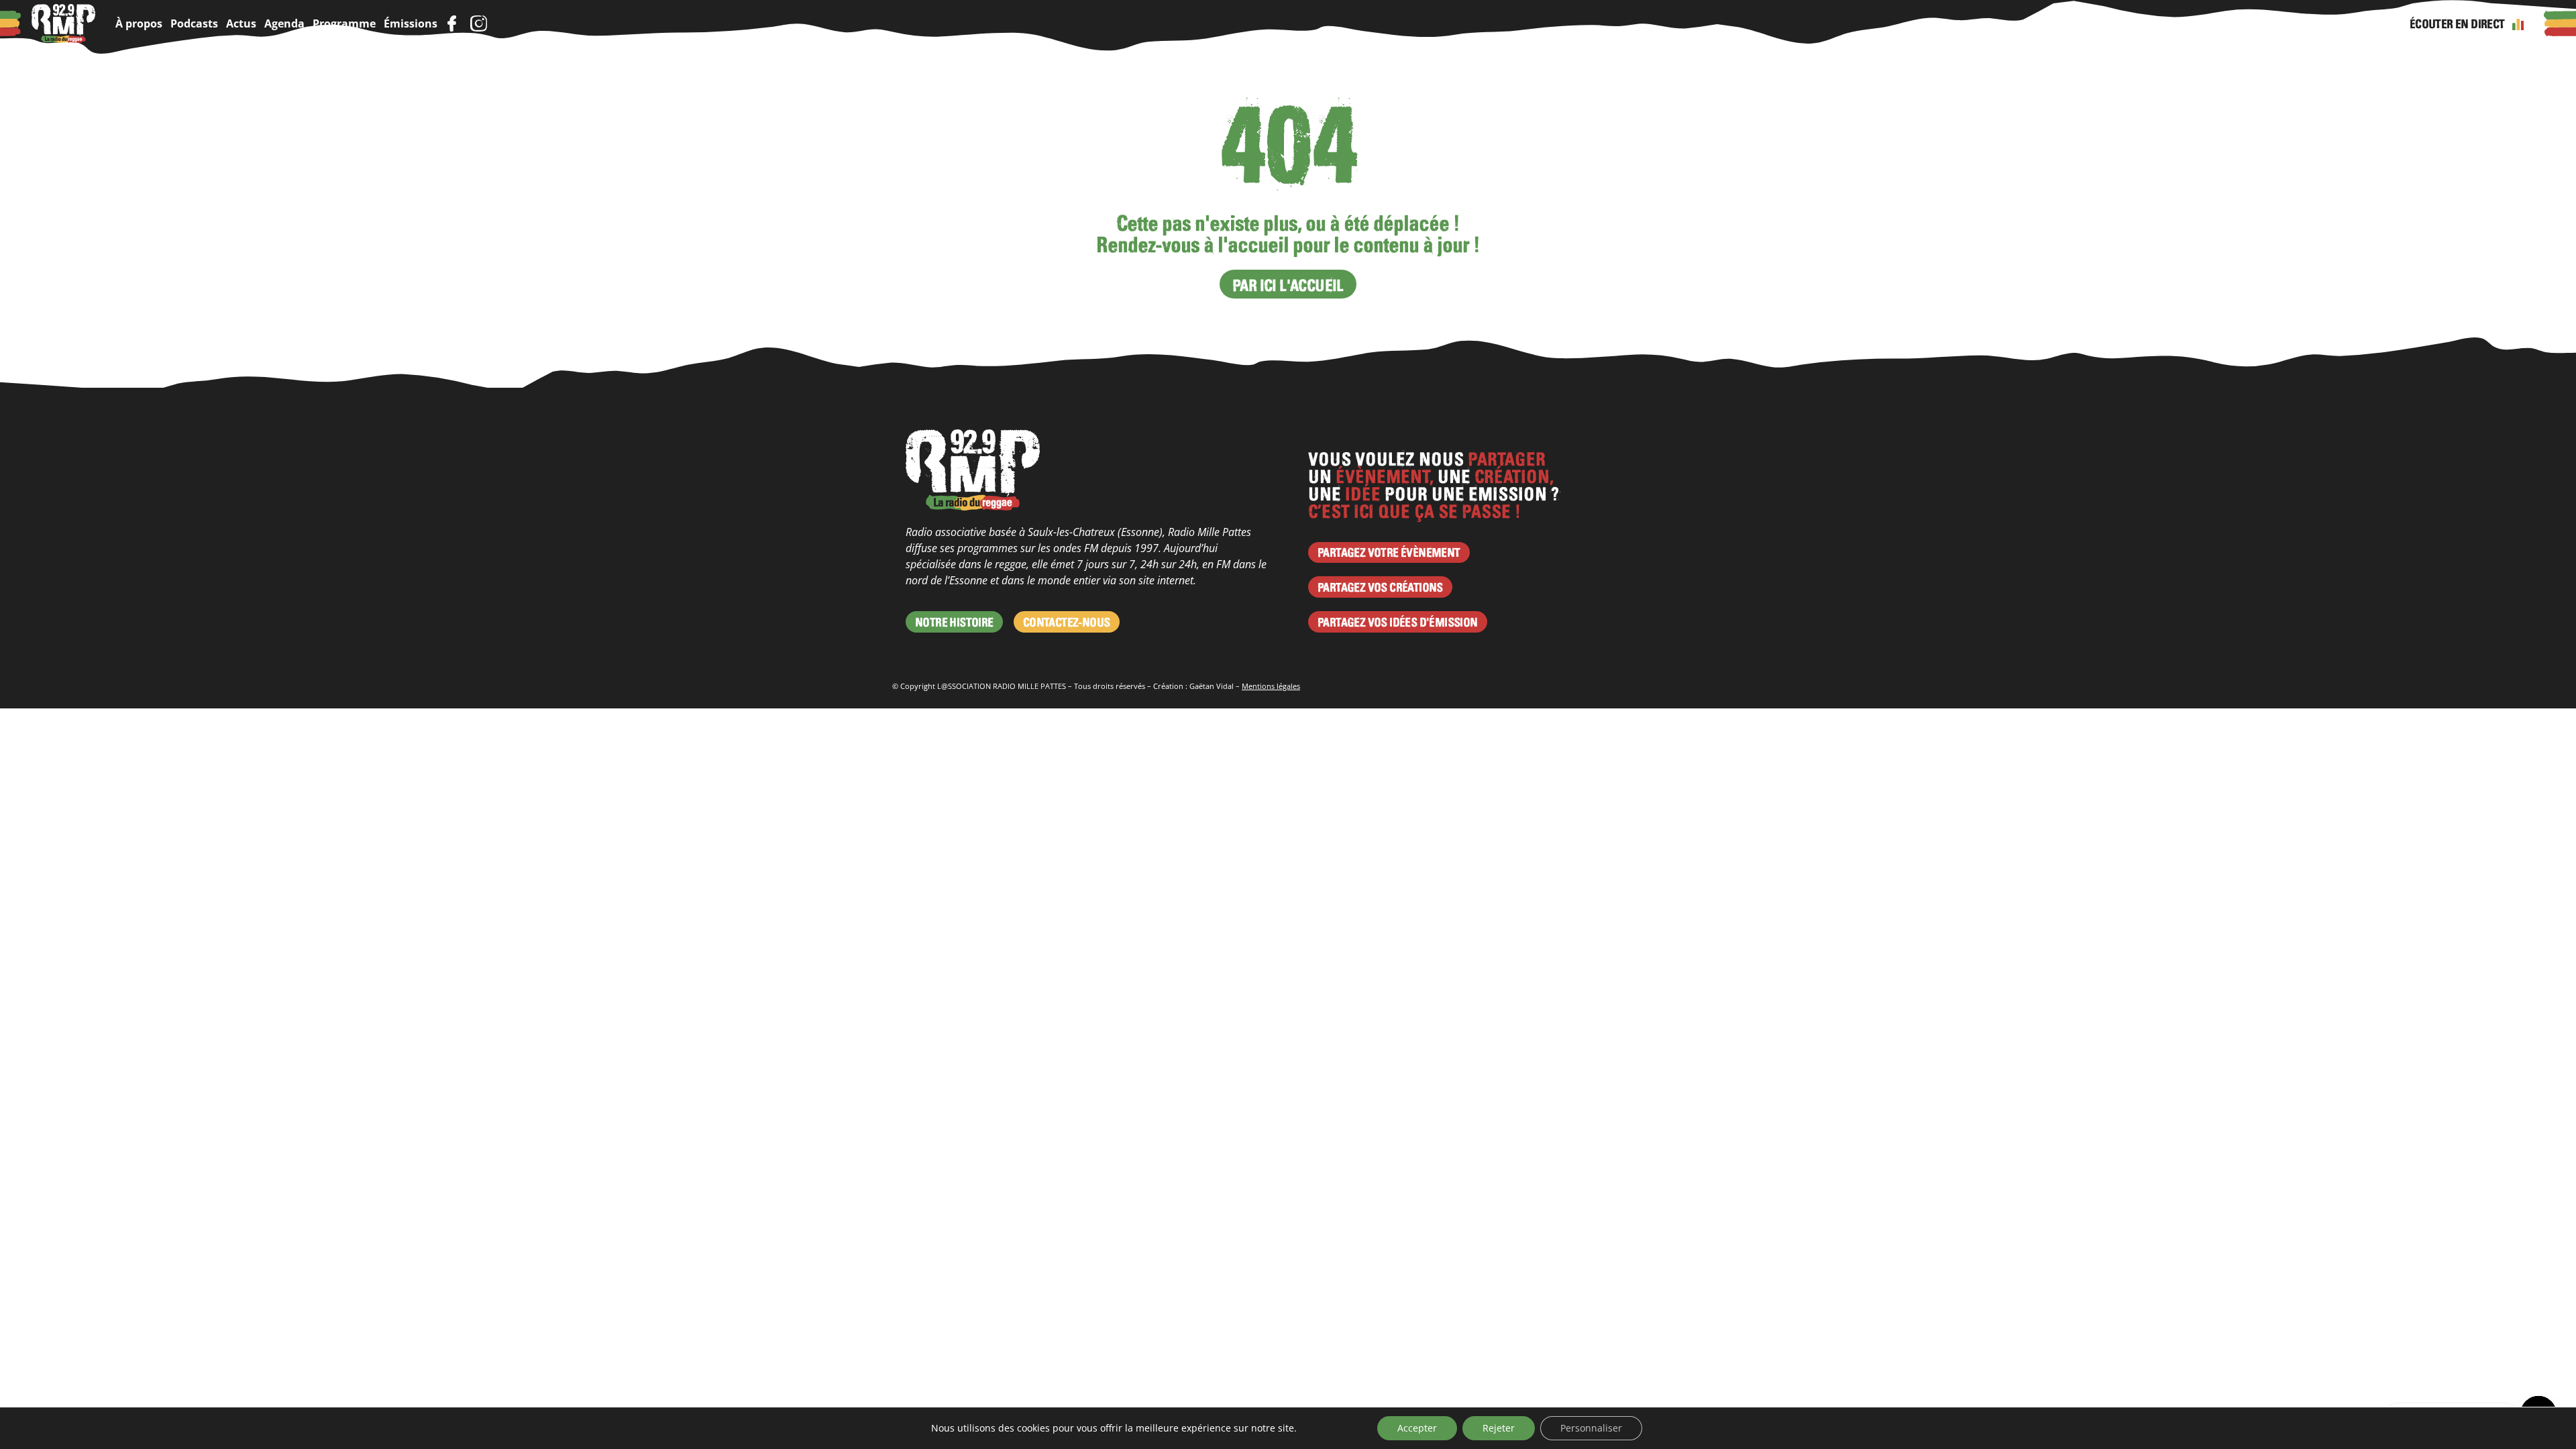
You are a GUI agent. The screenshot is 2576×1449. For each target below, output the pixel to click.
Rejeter (1499, 1428)
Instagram (478, 23)
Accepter (1417, 1428)
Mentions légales (1271, 686)
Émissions (411, 23)
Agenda (284, 23)
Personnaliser (1591, 1428)
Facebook (451, 23)
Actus (241, 23)
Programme (344, 23)
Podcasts (194, 23)
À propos (139, 23)
